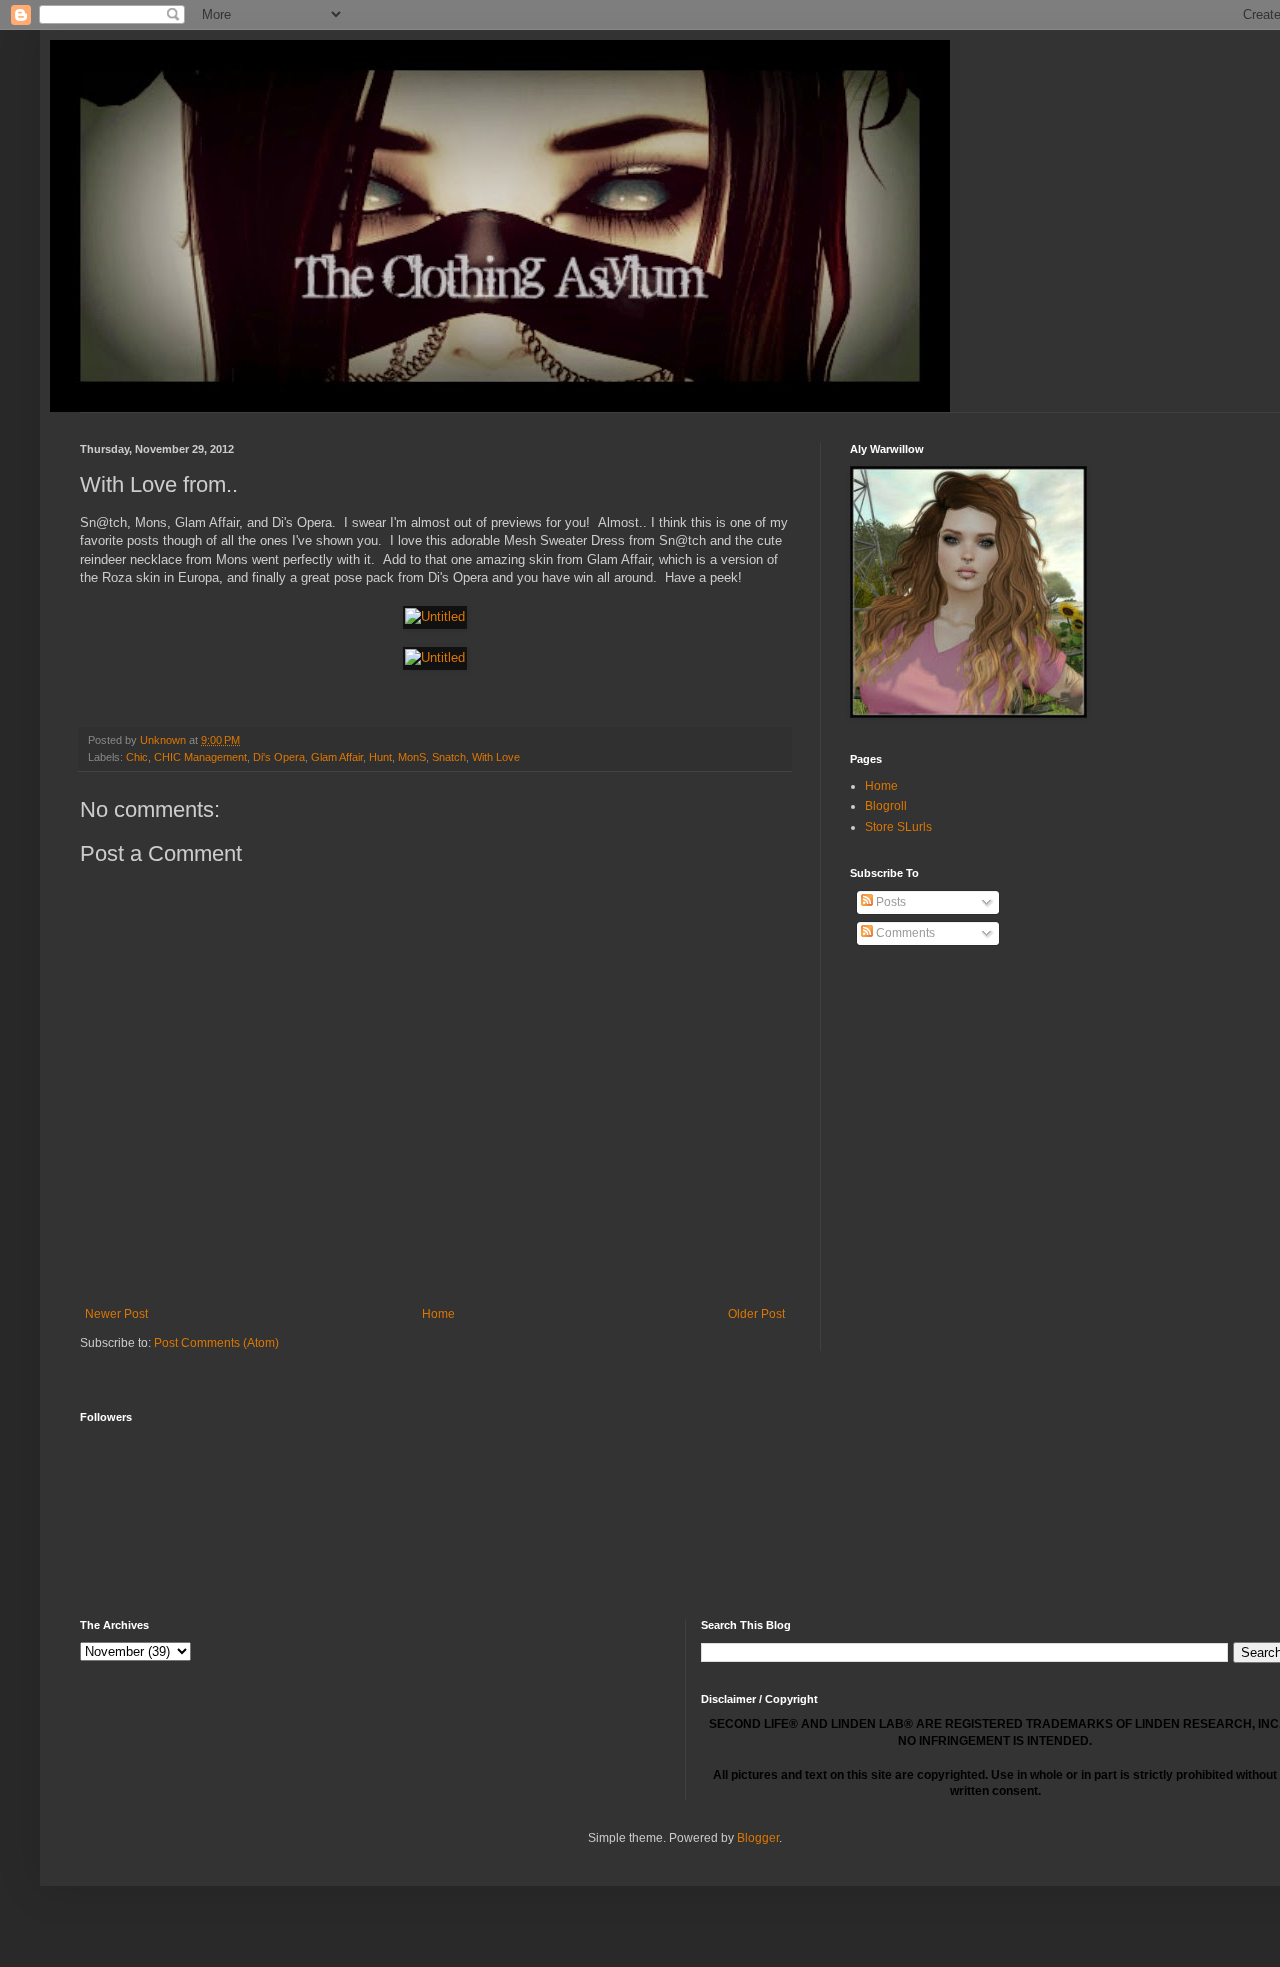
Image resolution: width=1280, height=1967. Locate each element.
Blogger (758, 1838)
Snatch (449, 757)
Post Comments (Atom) (216, 1343)
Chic (137, 757)
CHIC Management (200, 757)
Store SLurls (898, 827)
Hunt (380, 757)
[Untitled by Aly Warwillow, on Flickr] (435, 616)
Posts (889, 902)
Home (438, 1314)
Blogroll (886, 806)
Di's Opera (279, 757)
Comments (904, 933)
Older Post (756, 1314)
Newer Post (116, 1314)
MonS (412, 757)
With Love (496, 757)
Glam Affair (337, 757)
